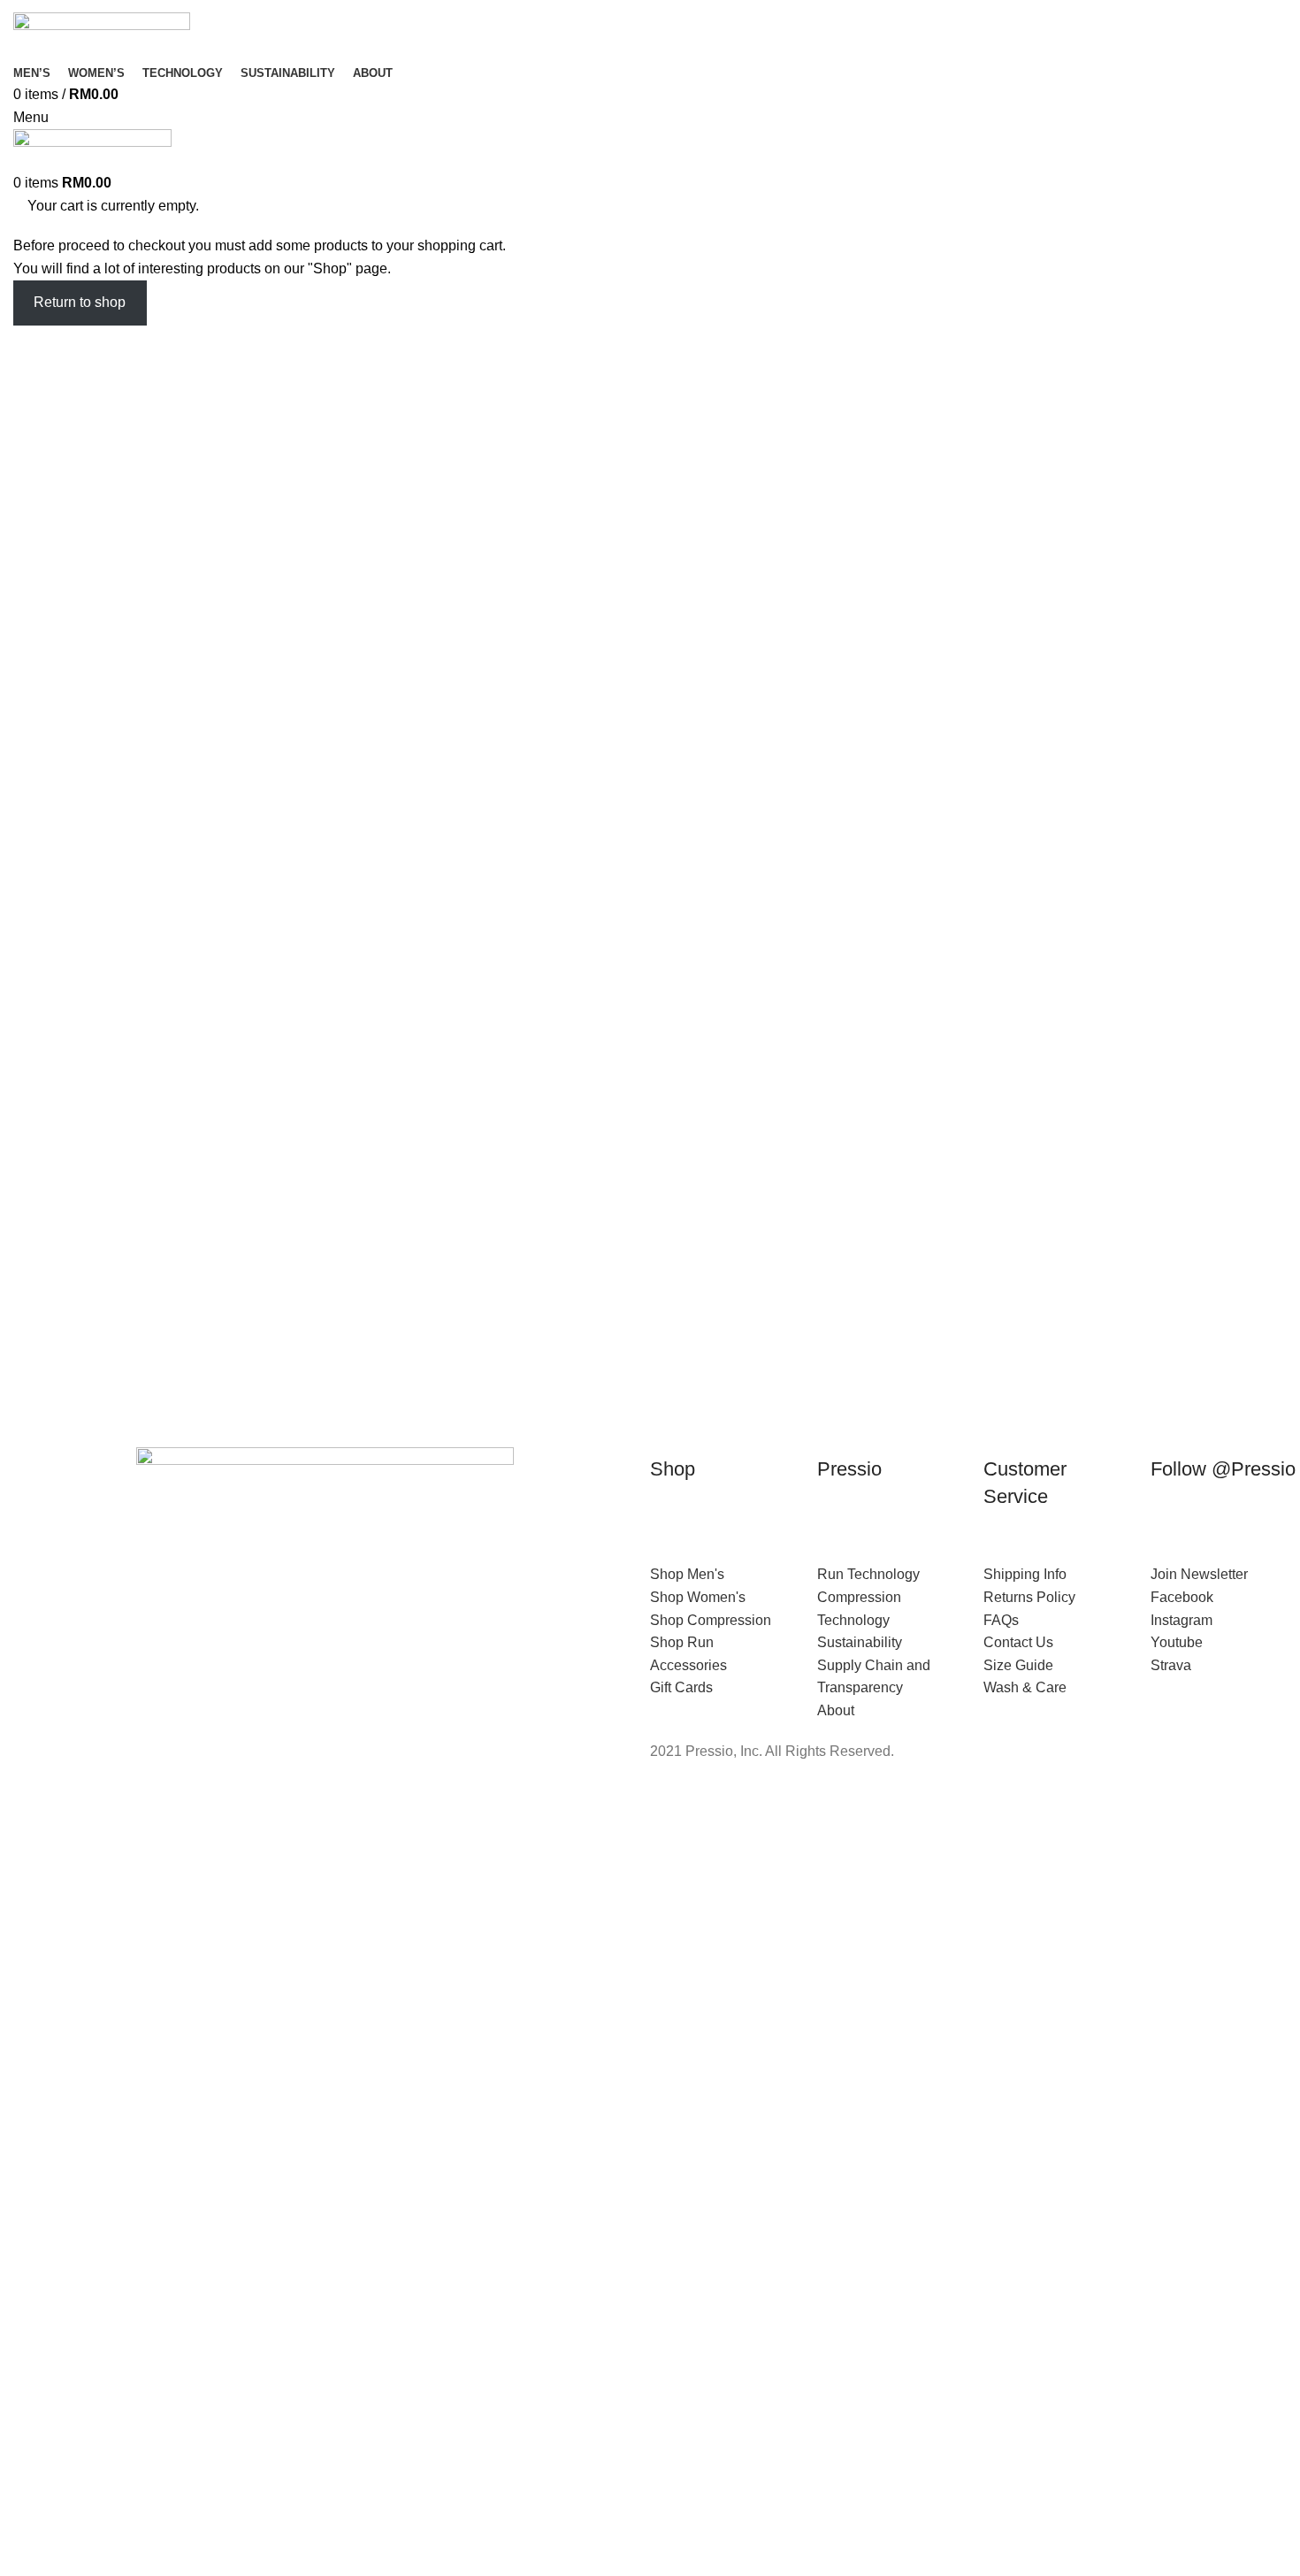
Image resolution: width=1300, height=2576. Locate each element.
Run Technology (868, 1574)
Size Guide (1018, 1665)
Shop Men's (687, 1574)
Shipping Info (1025, 1574)
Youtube (1177, 1642)
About (836, 1710)
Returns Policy (1029, 1597)
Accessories (688, 1665)
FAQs (1001, 1620)
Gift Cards (681, 1687)
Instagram (1181, 1620)
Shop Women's (698, 1597)
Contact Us (1018, 1642)
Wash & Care (1025, 1687)
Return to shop (80, 302)
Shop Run (682, 1642)
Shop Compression (711, 1620)
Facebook (1182, 1597)
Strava (1171, 1665)
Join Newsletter (1199, 1574)
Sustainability (860, 1642)
